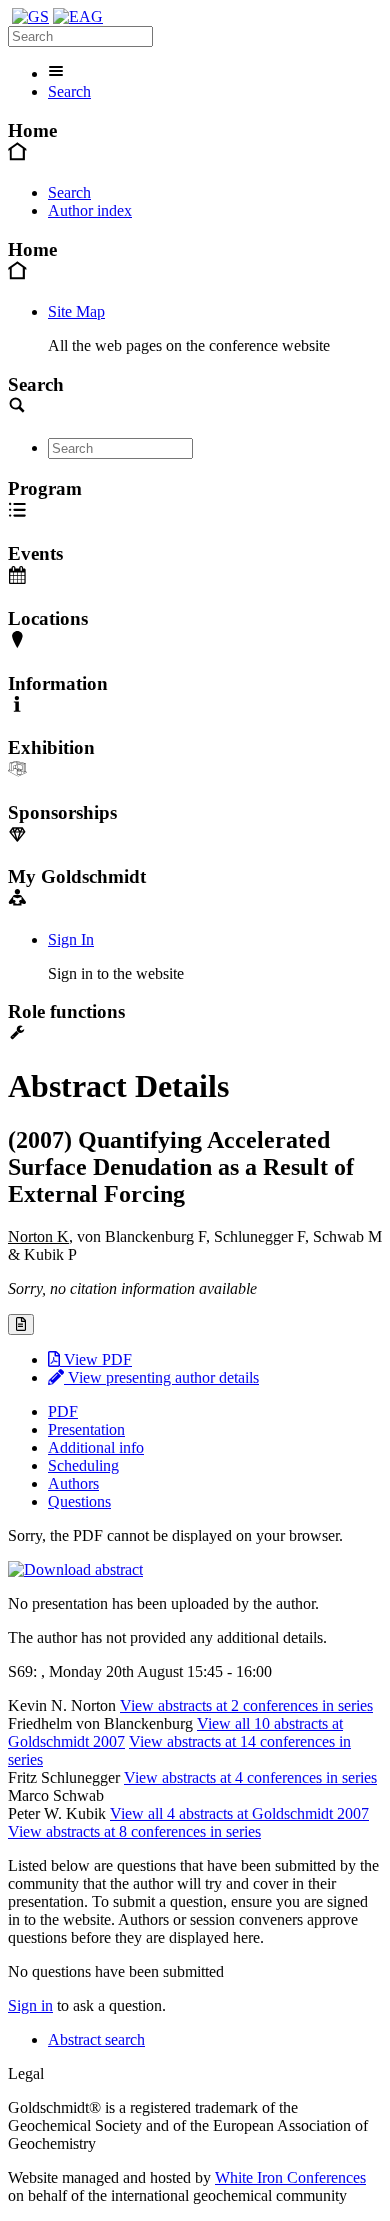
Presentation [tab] (86, 1429)
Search (69, 91)
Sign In (71, 939)
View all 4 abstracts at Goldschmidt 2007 (239, 1813)
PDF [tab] (63, 1411)
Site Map (76, 311)
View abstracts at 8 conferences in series (134, 1831)
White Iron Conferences (290, 2177)
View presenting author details (161, 1377)
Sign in (30, 2005)
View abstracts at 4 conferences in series (250, 1777)
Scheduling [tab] (83, 1465)
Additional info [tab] (96, 1447)
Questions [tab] (79, 1501)
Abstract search (96, 2039)
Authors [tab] (73, 1483)
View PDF (96, 1359)
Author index (90, 210)
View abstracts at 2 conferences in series (246, 1705)
